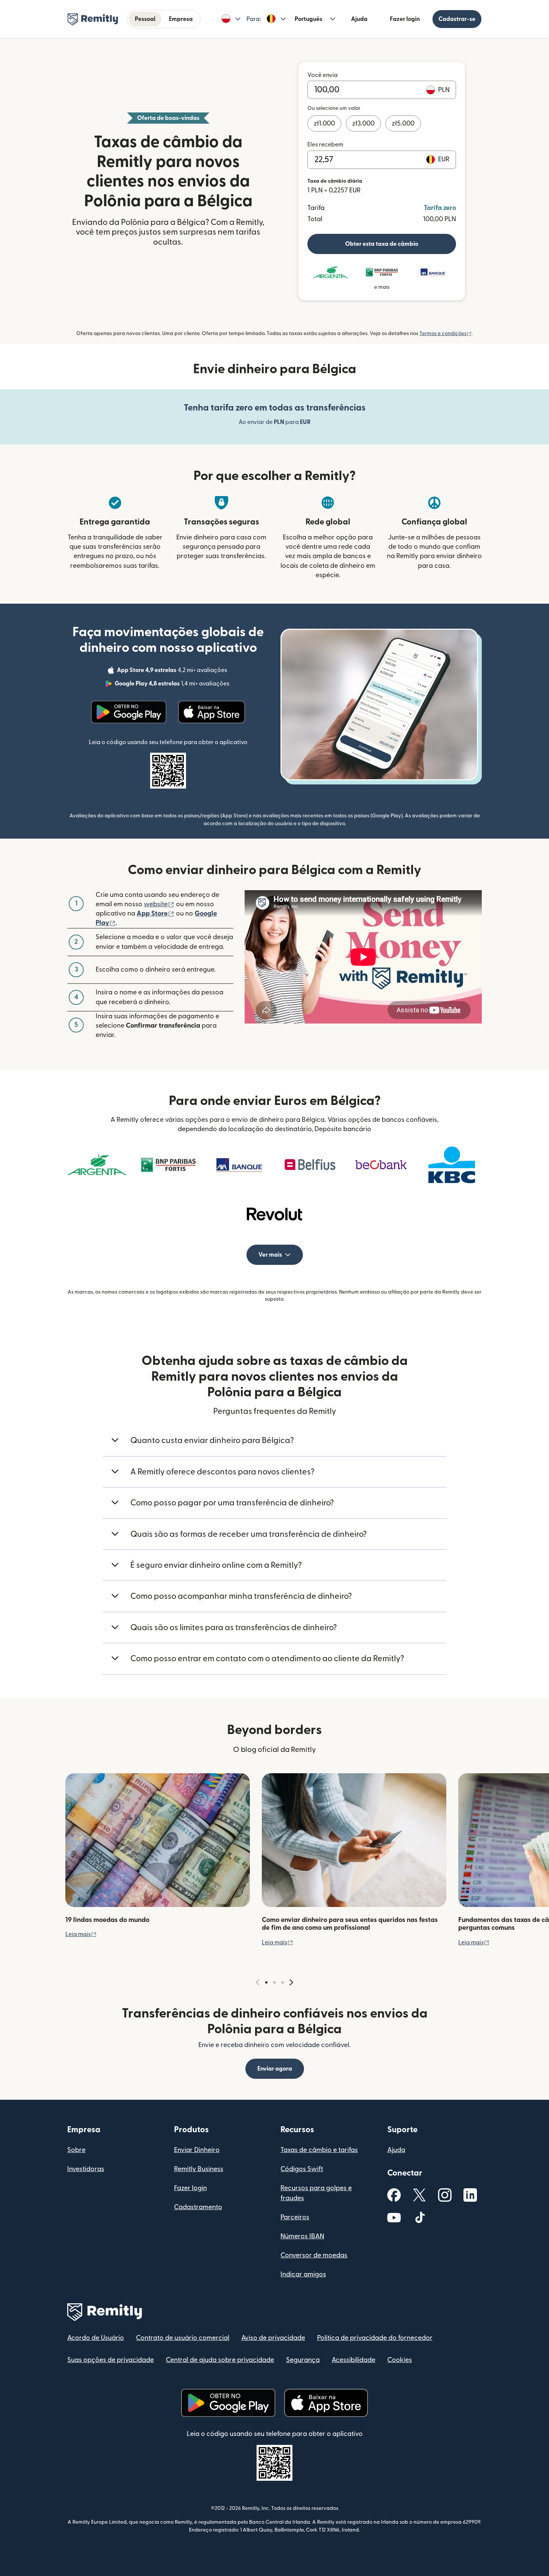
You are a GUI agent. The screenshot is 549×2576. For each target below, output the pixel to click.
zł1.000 (324, 123)
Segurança (303, 2360)
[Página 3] (283, 1982)
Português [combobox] (308, 19)
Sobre (76, 2150)
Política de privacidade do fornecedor (375, 2338)
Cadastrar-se (457, 19)
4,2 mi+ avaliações (173, 671)
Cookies (400, 2360)
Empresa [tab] (181, 19)
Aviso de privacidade (273, 2338)
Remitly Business (199, 2169)
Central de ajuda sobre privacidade (220, 2360)
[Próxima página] (291, 1983)
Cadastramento (198, 2207)
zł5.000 (403, 123)
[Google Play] (129, 712)
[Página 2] (274, 1982)
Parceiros (295, 2217)
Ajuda (359, 19)
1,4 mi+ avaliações (173, 685)
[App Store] (212, 712)
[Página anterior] (258, 1983)
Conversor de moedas (314, 2255)
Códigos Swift (302, 2169)
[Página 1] (266, 1982)
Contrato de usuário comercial (183, 2338)
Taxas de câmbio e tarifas (319, 2150)
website (159, 904)
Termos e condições (446, 334)
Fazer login (405, 19)
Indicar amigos (303, 2274)
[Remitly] (93, 19)
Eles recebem (325, 145)
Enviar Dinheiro (197, 2150)
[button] (231, 19)
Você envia (322, 75)
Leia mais (81, 1934)
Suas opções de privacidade (111, 2360)
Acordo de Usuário (96, 2338)
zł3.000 (363, 123)
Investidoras (86, 2169)
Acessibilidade (353, 2360)
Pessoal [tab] (145, 19)
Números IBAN (302, 2236)
